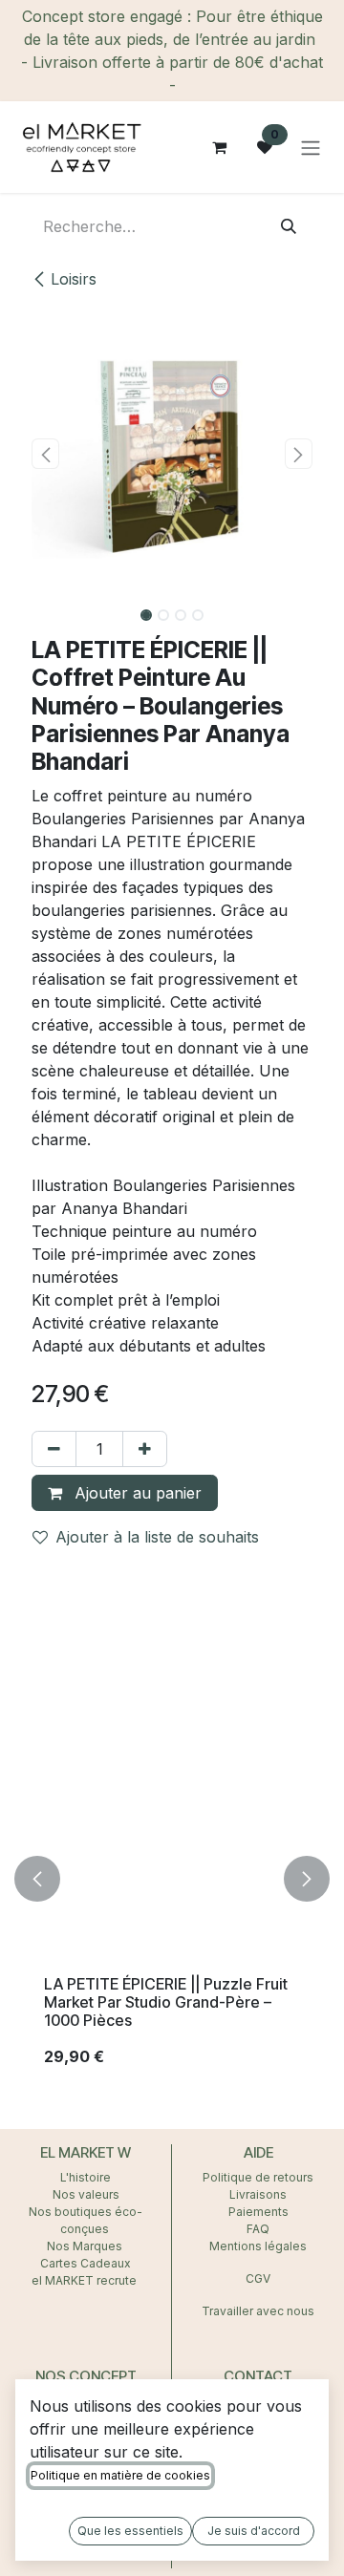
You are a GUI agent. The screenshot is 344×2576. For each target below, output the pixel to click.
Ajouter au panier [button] (136, 1493)
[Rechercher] (289, 226)
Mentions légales (258, 2246)
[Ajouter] (145, 1449)
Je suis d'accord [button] (254, 2531)
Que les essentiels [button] (130, 2531)
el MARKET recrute (86, 2280)
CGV (258, 2278)
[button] (45, 454)
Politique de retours (258, 2177)
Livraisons (258, 2194)
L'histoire (86, 2177)
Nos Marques (86, 2246)
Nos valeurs (86, 2194)
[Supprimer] (54, 1449)
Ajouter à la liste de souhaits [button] (157, 1537)
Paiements (258, 2212)
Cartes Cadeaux (86, 2263)
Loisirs (74, 279)
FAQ (258, 2229)
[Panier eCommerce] (219, 147)
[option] (172, 1879)
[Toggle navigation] (311, 147)
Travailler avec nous (258, 2311)
